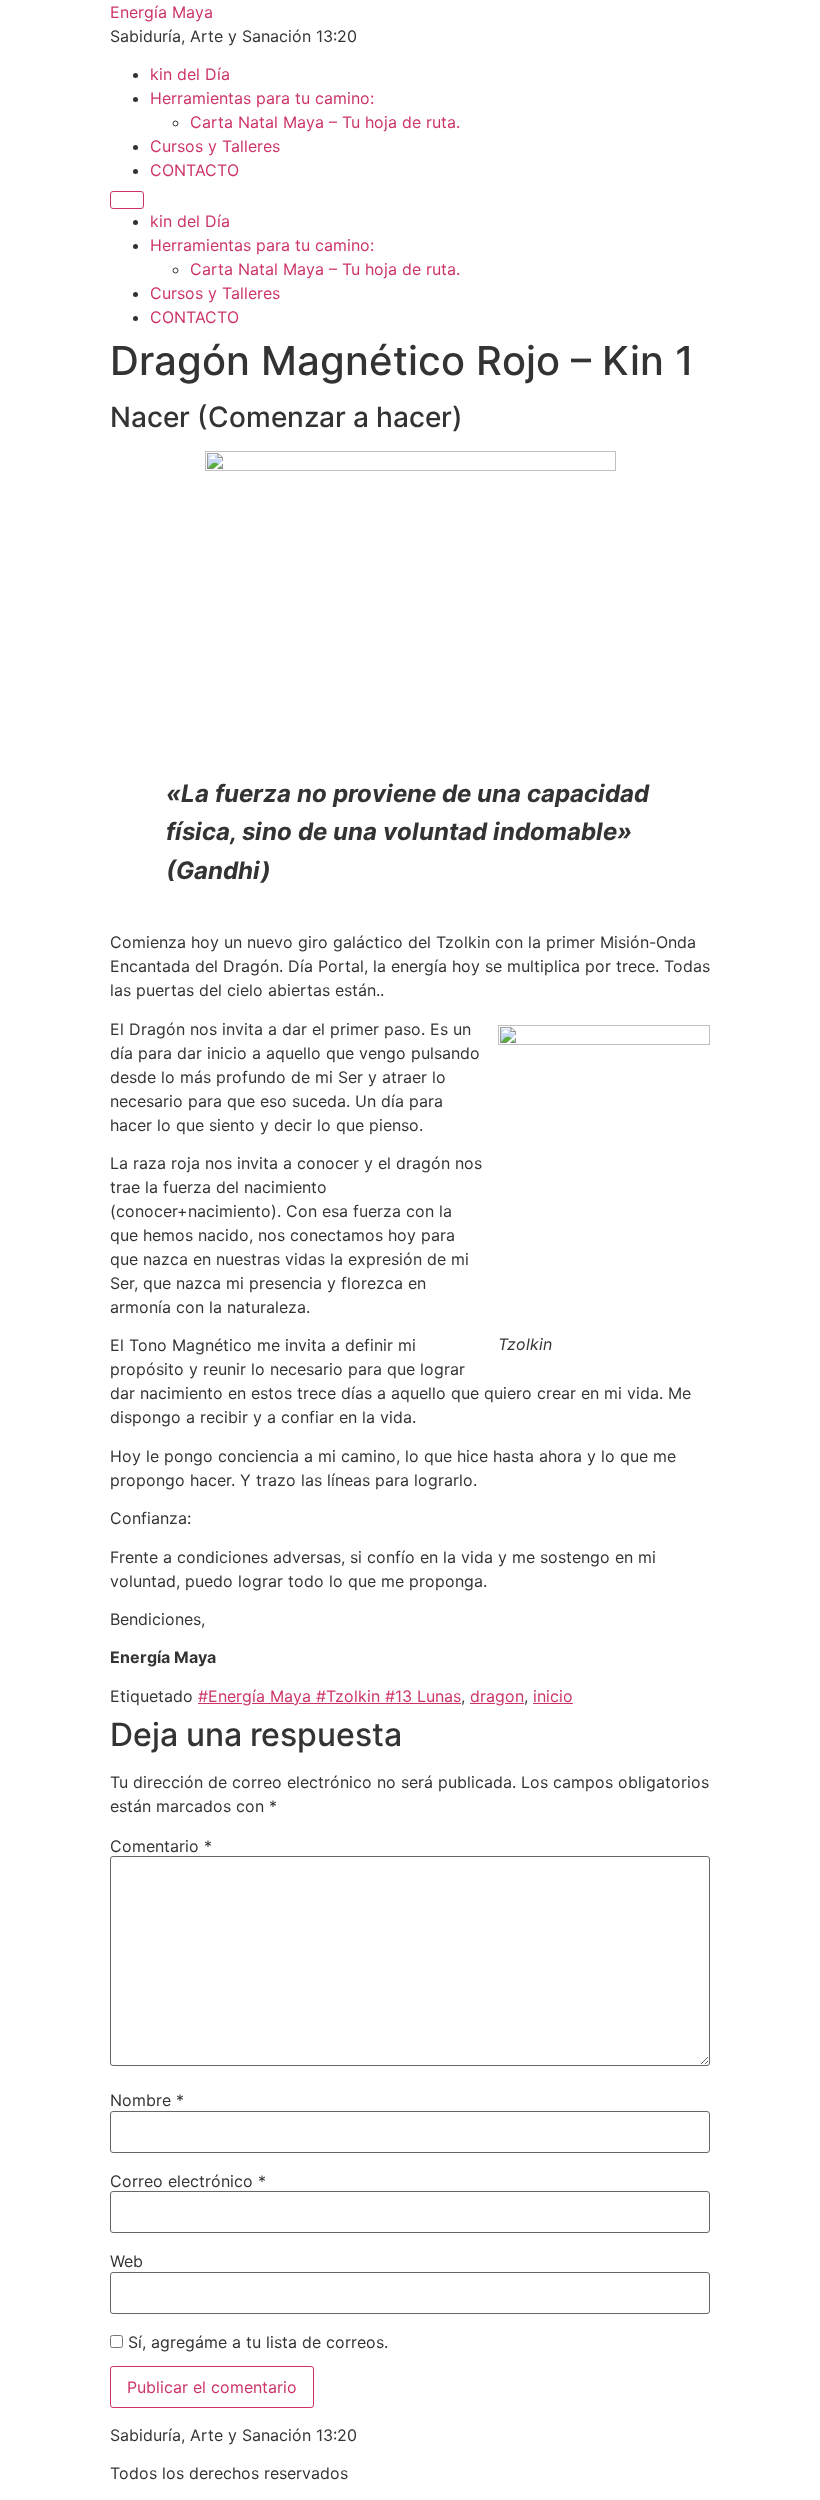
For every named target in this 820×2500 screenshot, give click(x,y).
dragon (497, 1696)
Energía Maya (161, 12)
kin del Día (190, 74)
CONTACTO (194, 170)
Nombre (147, 2100)
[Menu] (127, 200)
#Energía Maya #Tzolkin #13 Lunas (329, 1696)
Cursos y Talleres (215, 146)
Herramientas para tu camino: (262, 98)
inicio (553, 1696)
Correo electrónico (188, 2181)
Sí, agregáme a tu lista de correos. (255, 2342)
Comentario (161, 1846)
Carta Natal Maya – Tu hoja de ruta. (325, 122)
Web (126, 2261)
